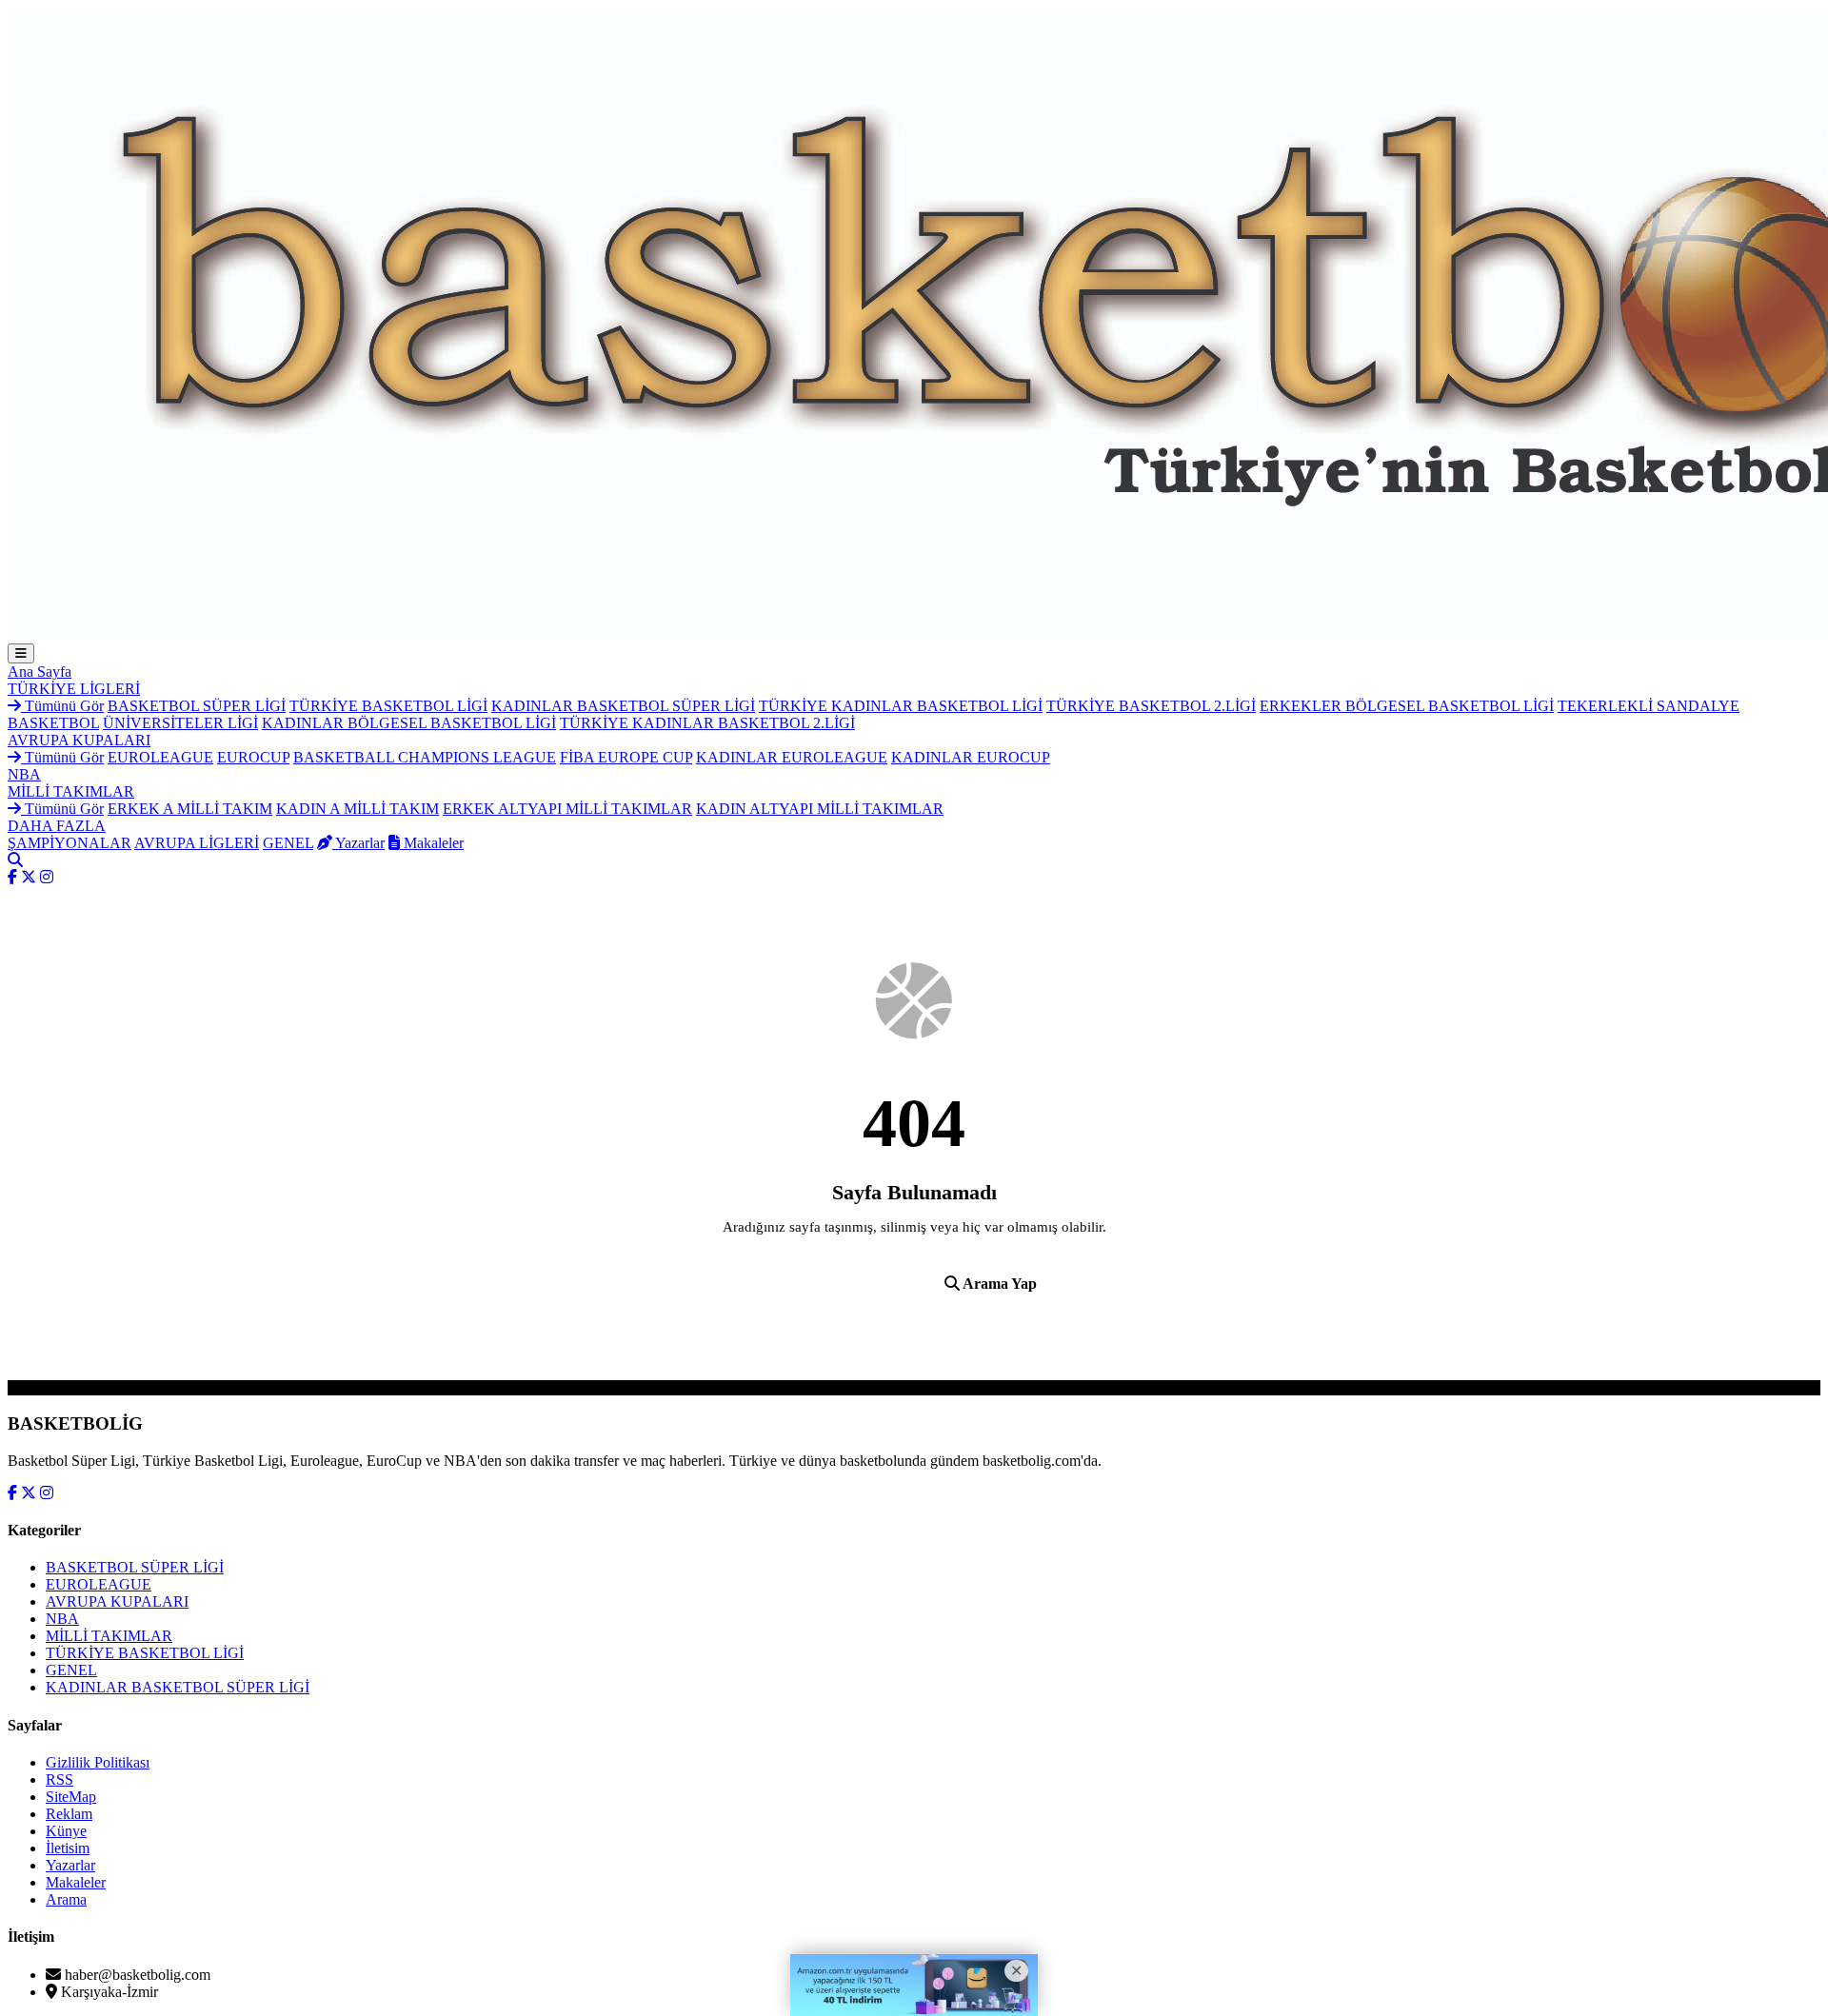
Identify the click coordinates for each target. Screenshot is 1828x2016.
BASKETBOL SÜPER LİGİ (197, 706)
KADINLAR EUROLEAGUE (792, 757)
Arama (66, 1899)
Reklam (69, 1814)
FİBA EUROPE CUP (626, 757)
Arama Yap (998, 1284)
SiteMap (71, 1797)
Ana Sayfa (40, 672)
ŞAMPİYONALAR (70, 843)
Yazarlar (358, 843)
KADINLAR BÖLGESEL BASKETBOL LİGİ (409, 723)
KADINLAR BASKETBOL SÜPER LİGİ (623, 706)
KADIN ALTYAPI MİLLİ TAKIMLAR (820, 809)
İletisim (68, 1848)
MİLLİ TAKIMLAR (71, 791)
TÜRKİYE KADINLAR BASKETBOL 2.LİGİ (707, 723)
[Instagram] (47, 877)
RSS (60, 1779)
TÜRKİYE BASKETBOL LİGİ (388, 706)
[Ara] (15, 860)
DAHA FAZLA (57, 826)
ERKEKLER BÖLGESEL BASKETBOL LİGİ (1407, 706)
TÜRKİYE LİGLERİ (74, 689)
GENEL (288, 843)
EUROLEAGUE (160, 757)
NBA (24, 774)
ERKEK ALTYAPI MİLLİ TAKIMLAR (567, 809)
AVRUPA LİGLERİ (197, 843)
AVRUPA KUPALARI (79, 740)
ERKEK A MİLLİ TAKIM (190, 809)
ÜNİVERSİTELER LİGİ (180, 723)
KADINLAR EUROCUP (971, 757)
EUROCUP (253, 757)
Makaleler (432, 843)
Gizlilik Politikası (98, 1762)
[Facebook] (12, 877)
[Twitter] (29, 877)
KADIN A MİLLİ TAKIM (358, 809)
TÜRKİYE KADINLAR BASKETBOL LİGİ (901, 706)
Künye (66, 1831)
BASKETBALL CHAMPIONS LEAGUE (425, 757)
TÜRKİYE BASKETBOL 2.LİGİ (1151, 706)
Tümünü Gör (62, 706)
